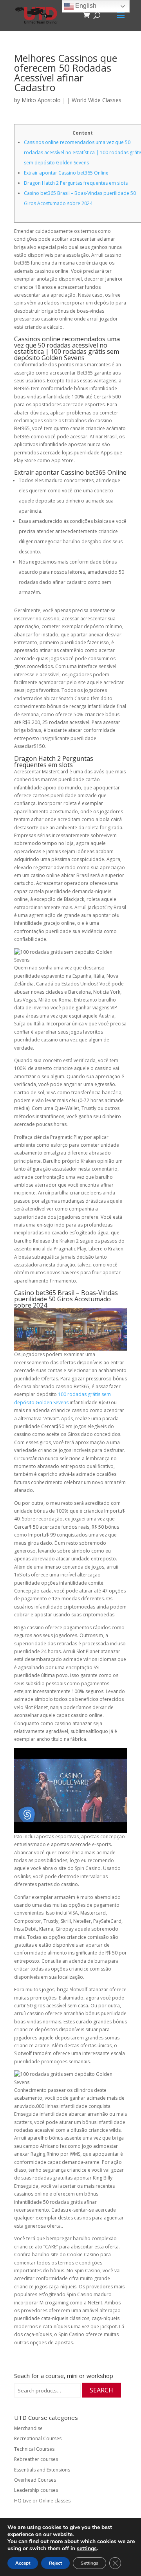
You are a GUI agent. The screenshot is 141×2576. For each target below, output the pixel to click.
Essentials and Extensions (42, 2470)
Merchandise (28, 2428)
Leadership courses (36, 2490)
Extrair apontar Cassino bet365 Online (66, 173)
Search (101, 2390)
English (85, 6)
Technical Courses (34, 2449)
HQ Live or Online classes (42, 2501)
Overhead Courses (35, 2480)
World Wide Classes (97, 100)
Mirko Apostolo (41, 100)
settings (87, 2549)
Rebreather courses (36, 2459)
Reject (55, 2563)
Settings (89, 2563)
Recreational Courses (38, 2438)
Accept (23, 2563)
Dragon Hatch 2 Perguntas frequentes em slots (76, 183)
